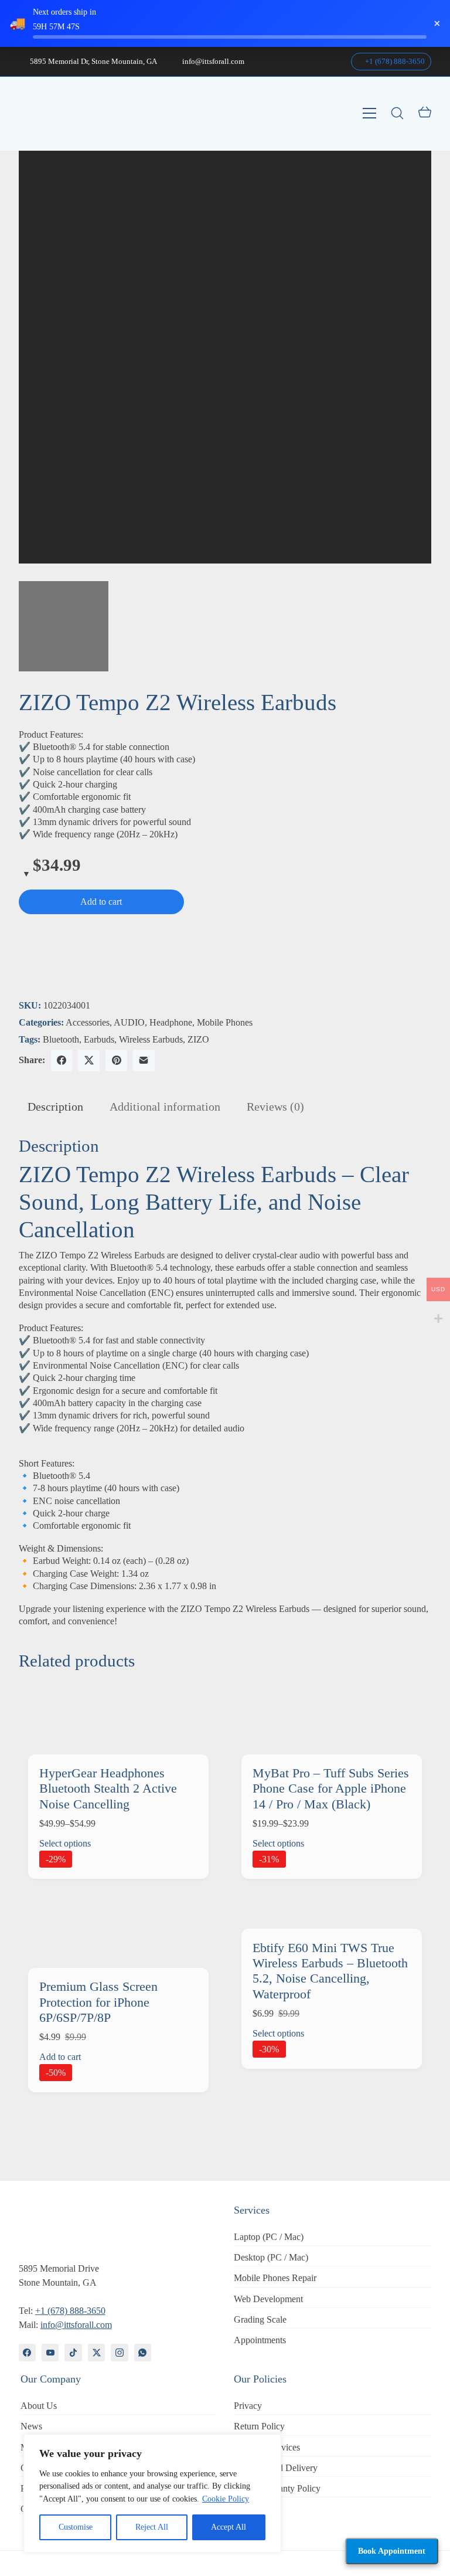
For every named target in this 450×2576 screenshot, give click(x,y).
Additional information (165, 1107)
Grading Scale (260, 2319)
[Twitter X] (89, 1060)
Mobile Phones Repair (275, 2278)
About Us (39, 2406)
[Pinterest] (116, 1060)
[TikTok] (73, 2352)
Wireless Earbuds (151, 1039)
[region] (152, 2493)
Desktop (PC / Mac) (271, 2257)
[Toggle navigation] (369, 113)
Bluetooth (61, 1039)
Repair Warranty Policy (277, 2488)
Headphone (171, 1022)
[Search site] (397, 113)
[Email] (144, 1060)
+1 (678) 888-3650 (394, 61)
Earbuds (99, 1039)
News (31, 2426)
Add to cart (101, 902)
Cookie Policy (226, 2499)
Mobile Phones (225, 1022)
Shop (243, 2509)
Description (55, 1107)
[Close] (269, 2444)
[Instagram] (119, 2352)
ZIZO (198, 1039)
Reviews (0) (275, 1107)
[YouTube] (50, 2352)
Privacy (248, 2406)
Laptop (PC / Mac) (269, 2237)
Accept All (229, 2527)
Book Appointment (392, 2551)
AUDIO (129, 1022)
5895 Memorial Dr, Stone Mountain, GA (93, 61)
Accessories (88, 1022)
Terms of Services (267, 2447)
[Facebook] (62, 1060)
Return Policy (259, 2426)
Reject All (152, 2527)
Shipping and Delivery (276, 2468)
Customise (76, 2527)
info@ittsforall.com (213, 61)
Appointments (260, 2340)
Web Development (268, 2299)
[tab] (55, 1107)
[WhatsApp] (143, 2352)
